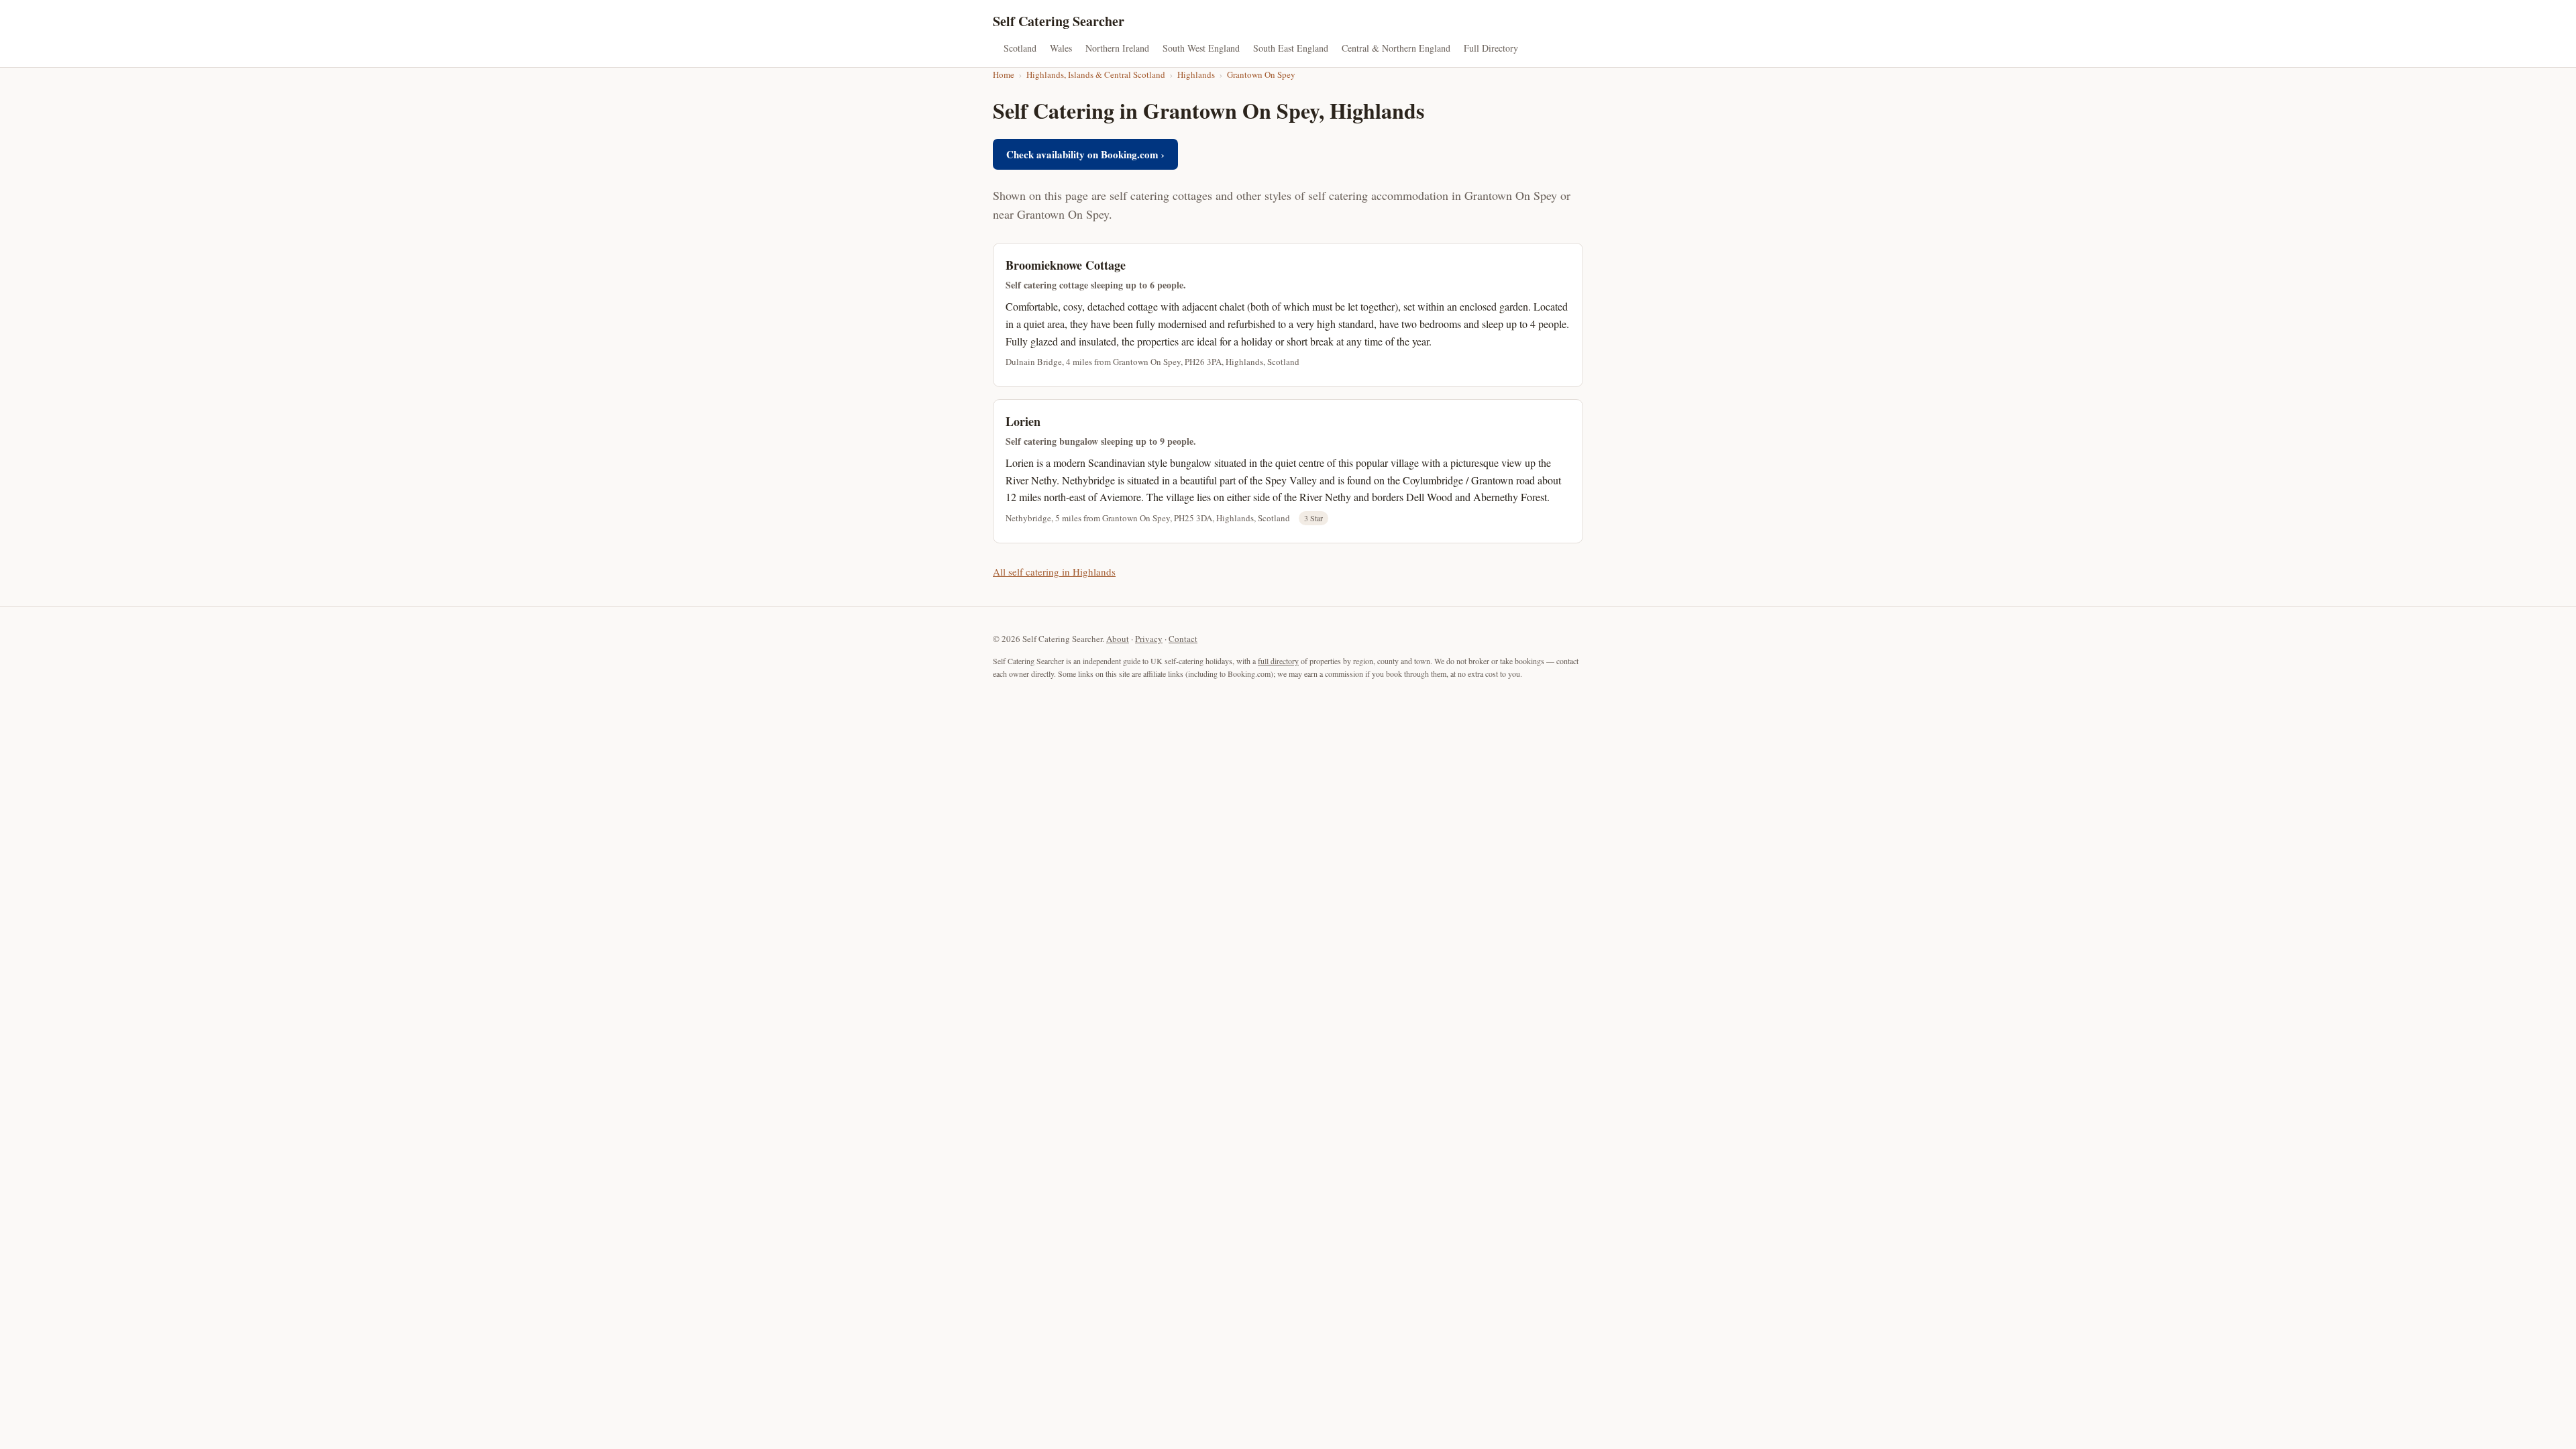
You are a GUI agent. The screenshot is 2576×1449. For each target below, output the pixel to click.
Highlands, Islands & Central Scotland (1096, 74)
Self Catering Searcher (1059, 21)
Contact (1183, 639)
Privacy (1149, 639)
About (1118, 639)
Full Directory (1491, 48)
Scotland (1020, 48)
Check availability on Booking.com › (1085, 154)
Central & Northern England (1396, 48)
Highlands (1196, 74)
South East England (1291, 48)
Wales (1061, 48)
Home (1004, 74)
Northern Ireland (1117, 48)
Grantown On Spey (1261, 74)
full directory (1278, 661)
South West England (1201, 48)
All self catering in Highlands (1054, 572)
